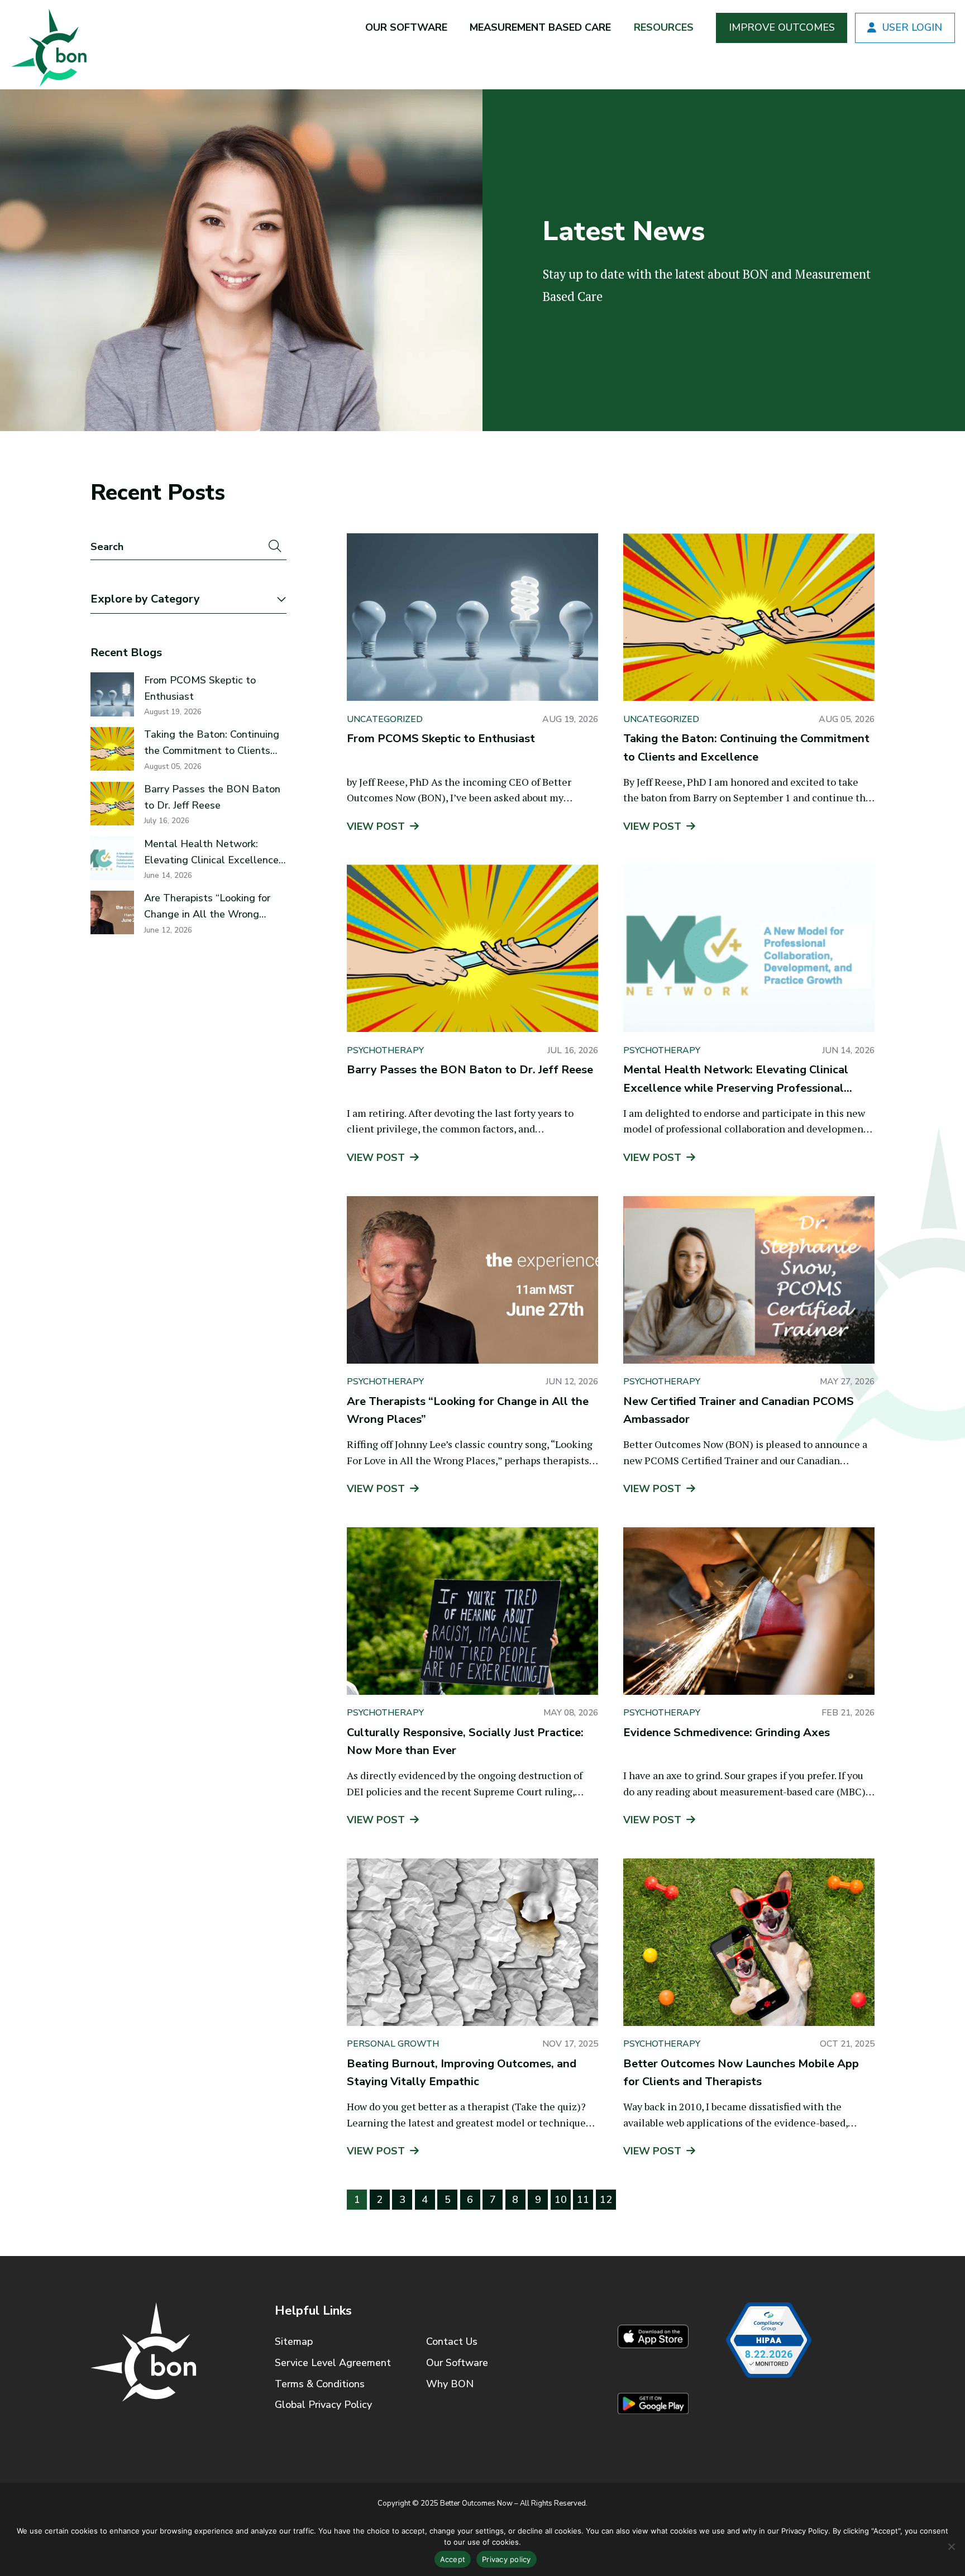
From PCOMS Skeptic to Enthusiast (200, 688)
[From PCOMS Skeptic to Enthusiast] (472, 617)
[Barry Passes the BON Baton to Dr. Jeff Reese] (472, 948)
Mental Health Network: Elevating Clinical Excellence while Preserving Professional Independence (212, 853)
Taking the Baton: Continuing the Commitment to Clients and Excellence (212, 743)
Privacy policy (507, 2559)
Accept (453, 2559)
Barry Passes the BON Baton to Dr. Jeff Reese (212, 797)
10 (561, 2200)
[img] (47, 45)
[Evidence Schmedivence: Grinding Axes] (749, 1611)
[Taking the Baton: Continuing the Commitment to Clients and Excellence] (749, 617)
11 (583, 2200)
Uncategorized (385, 719)
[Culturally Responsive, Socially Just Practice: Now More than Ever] (472, 1611)
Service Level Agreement (333, 2363)
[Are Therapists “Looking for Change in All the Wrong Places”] (472, 1280)
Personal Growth (393, 2044)
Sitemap (294, 2341)
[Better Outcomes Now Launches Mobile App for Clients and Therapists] (749, 1942)
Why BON (450, 2384)
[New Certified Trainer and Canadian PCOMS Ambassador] (749, 1280)
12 (606, 2200)
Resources (664, 27)
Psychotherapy (385, 1050)
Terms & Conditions (320, 2384)
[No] (951, 2546)
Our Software (406, 27)
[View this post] (112, 694)
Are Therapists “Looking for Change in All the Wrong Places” (207, 907)
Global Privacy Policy (323, 2405)
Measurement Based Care (540, 27)
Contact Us (452, 2341)
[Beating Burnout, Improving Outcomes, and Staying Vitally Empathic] (472, 1942)
